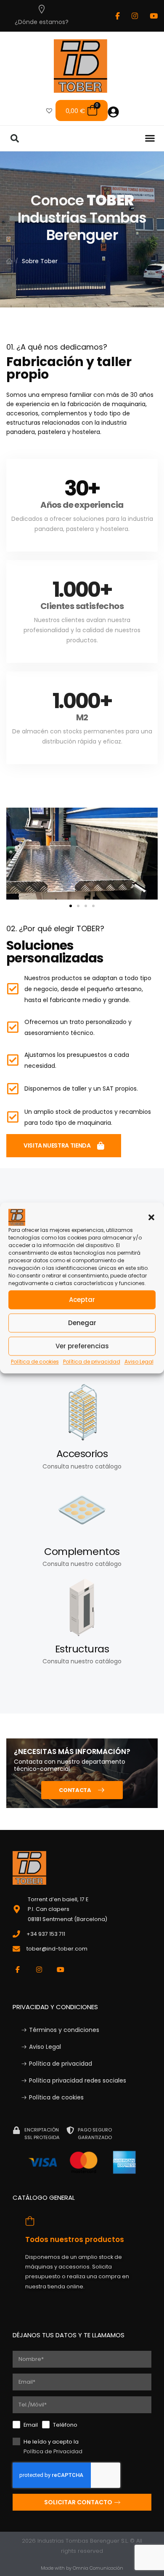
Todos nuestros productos (75, 2239)
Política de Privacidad (53, 2451)
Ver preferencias (82, 1346)
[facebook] (118, 16)
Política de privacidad (92, 1362)
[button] (151, 1217)
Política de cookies (35, 1362)
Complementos (82, 1551)
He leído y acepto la (53, 2447)
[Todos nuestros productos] (30, 2221)
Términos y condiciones (64, 2030)
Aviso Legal (139, 1362)
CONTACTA (75, 1790)
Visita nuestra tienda (57, 1145)
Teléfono (65, 2425)
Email (31, 2425)
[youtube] (154, 16)
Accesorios (82, 1454)
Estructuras (82, 1649)
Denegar (82, 1323)
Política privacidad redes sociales (78, 2080)
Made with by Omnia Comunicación (82, 2568)
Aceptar (82, 1300)
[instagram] (135, 16)
